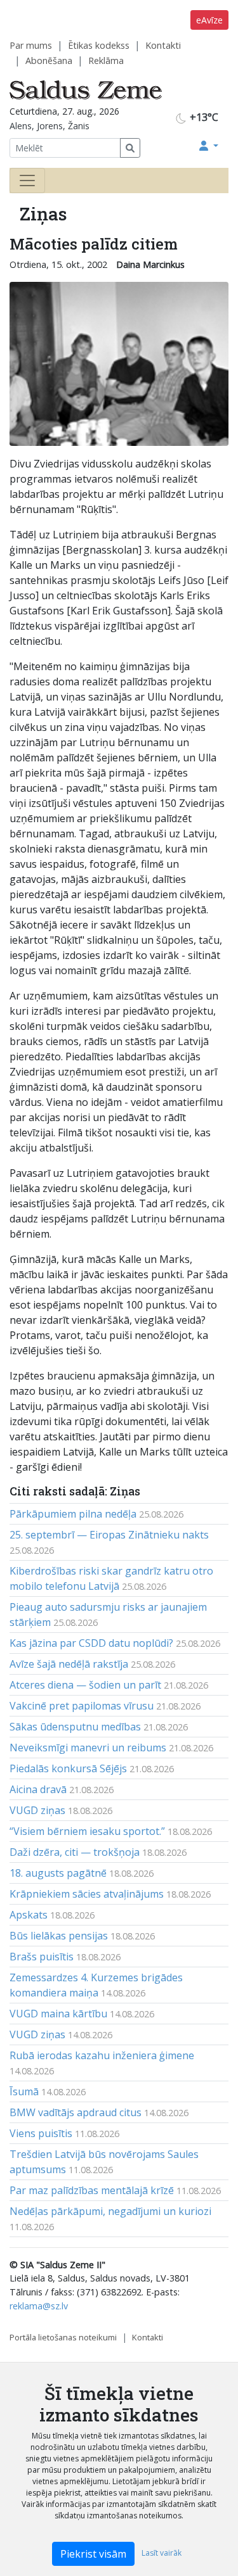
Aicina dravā (38, 1789)
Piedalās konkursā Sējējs (68, 1768)
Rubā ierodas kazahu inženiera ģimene (102, 2055)
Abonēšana (49, 60)
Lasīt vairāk (162, 2553)
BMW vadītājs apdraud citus (76, 2112)
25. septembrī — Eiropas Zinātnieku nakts (109, 1535)
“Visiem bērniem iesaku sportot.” (87, 1831)
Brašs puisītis (42, 1957)
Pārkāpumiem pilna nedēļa (73, 1514)
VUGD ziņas (37, 1810)
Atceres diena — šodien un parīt (85, 1685)
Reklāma (106, 60)
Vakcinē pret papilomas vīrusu (82, 1706)
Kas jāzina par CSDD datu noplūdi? (91, 1643)
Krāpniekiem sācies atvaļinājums (87, 1894)
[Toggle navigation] (27, 181)
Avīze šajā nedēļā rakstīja (69, 1664)
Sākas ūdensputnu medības (75, 1727)
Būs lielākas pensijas (59, 1936)
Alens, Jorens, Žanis (50, 126)
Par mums (31, 45)
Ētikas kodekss (99, 45)
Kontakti (163, 45)
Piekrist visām (93, 2554)
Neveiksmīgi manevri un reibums (88, 1748)
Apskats (29, 1915)
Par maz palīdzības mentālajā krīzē (92, 2190)
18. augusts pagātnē (58, 1873)
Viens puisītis (41, 2133)
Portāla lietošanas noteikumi (63, 2337)
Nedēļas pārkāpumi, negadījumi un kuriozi (110, 2211)
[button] (209, 146)
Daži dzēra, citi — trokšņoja (75, 1852)
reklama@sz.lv (39, 2306)
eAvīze (209, 20)
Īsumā (24, 2091)
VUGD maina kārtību (58, 2014)
